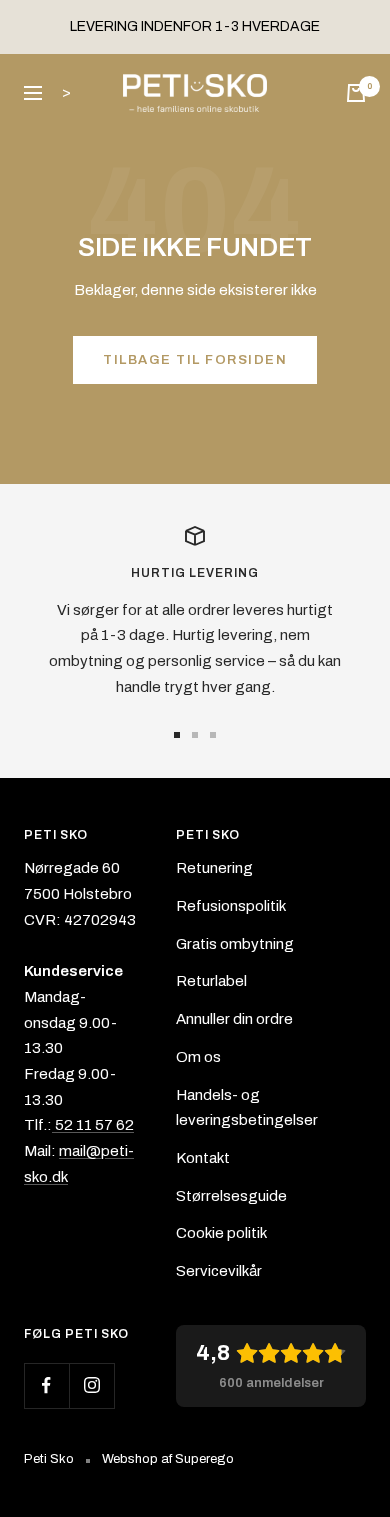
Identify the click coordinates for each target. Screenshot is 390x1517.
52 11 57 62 (93, 1125)
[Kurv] (356, 93)
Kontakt (203, 1158)
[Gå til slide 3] (213, 735)
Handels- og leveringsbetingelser (247, 1108)
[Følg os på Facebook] (46, 1385)
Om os (198, 1057)
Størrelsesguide (231, 1196)
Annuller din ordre (234, 1019)
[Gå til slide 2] (195, 735)
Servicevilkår (219, 1271)
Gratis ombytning (235, 944)
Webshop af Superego (168, 1459)
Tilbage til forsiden (195, 360)
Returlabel (211, 981)
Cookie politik (221, 1233)
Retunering (214, 868)
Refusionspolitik (231, 906)
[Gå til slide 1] (177, 735)
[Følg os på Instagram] (91, 1385)
